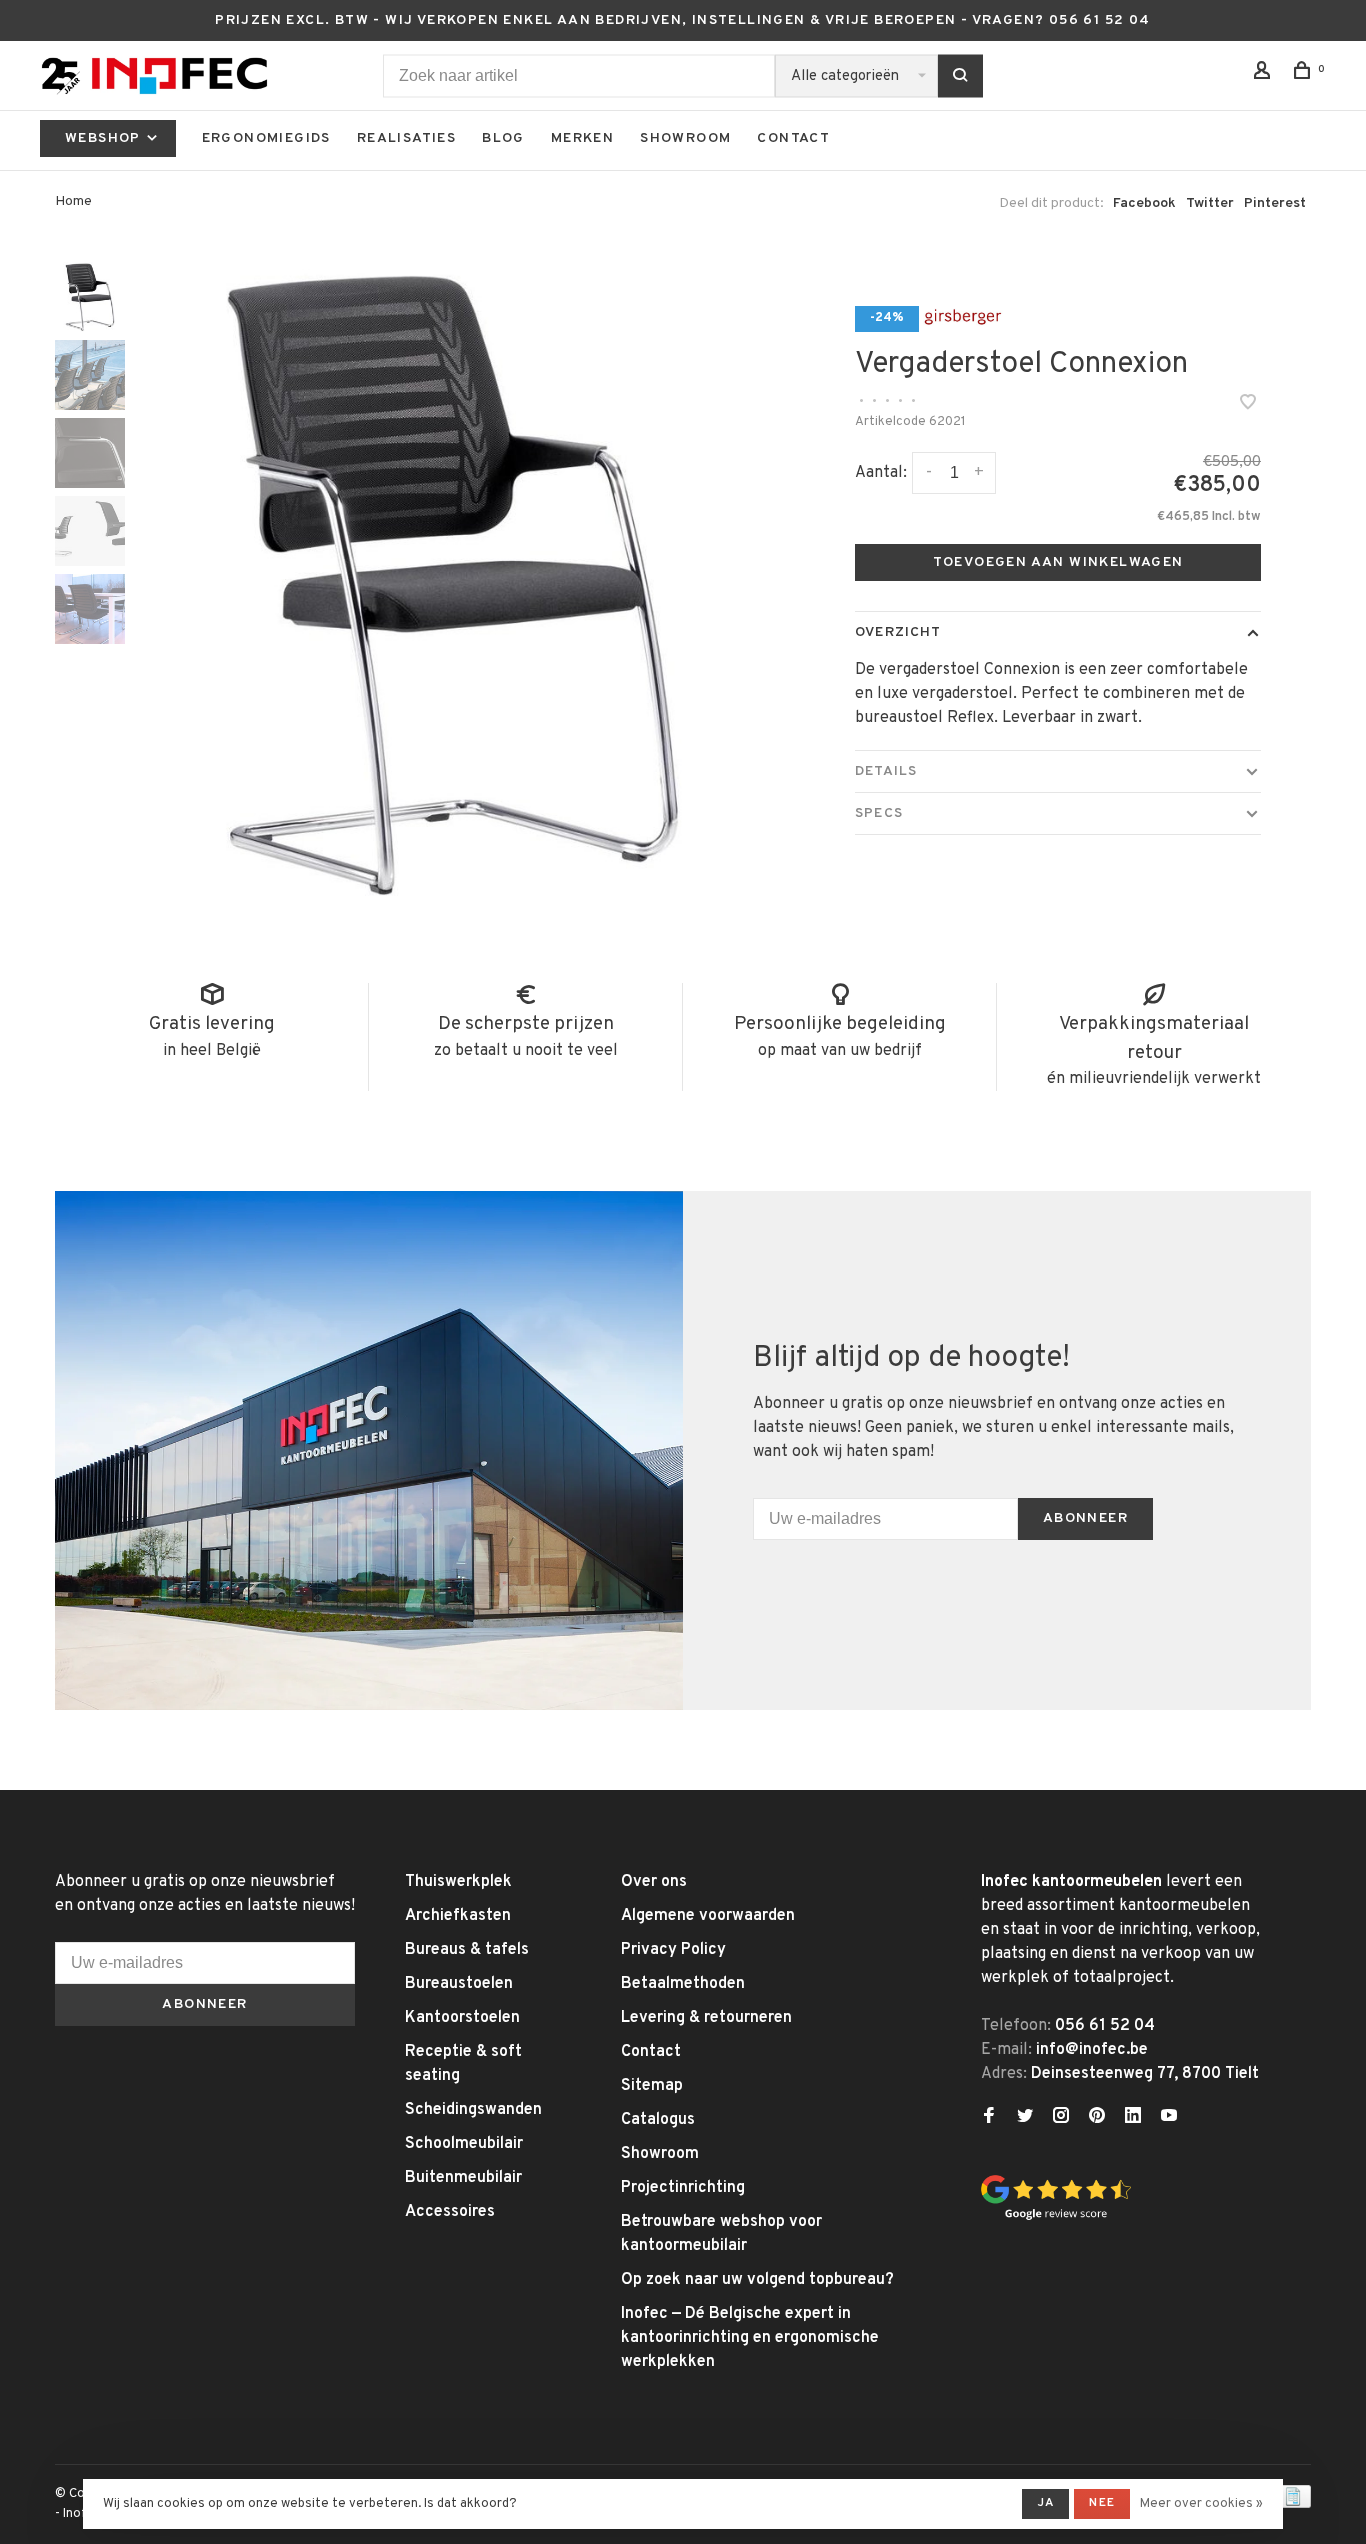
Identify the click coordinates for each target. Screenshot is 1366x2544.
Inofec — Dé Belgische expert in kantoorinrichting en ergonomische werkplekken (750, 2338)
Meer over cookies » (1201, 2504)
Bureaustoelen (459, 1984)
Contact (793, 138)
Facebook (1144, 203)
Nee (1102, 2503)
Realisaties (406, 138)
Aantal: (881, 473)
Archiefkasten (458, 1916)
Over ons (654, 1882)
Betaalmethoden (683, 1984)
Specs (879, 813)
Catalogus (658, 2120)
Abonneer (1085, 1518)
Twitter (1210, 203)
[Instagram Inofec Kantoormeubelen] (1061, 2118)
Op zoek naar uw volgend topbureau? (757, 2280)
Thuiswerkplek (458, 1882)
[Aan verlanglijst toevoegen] (1248, 405)
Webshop (105, 138)
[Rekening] (1265, 74)
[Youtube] (1169, 2118)
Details (886, 771)
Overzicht (898, 632)
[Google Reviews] (1056, 2217)
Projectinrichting (683, 2188)
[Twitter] (1025, 2118)
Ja (1045, 2503)
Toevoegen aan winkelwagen (1058, 562)
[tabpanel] (453, 585)
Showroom (685, 138)
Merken (582, 138)
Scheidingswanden (473, 2110)
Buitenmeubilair (463, 2178)
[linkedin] (1133, 2118)
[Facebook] (989, 2118)
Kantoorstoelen (462, 2018)
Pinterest (1275, 203)
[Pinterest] (1097, 2118)
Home (73, 201)
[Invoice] (1293, 2504)
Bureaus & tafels (467, 1950)
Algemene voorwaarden (708, 1916)
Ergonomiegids (266, 138)
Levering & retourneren (706, 2018)
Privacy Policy (673, 1950)
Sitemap (652, 2086)
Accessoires (450, 2212)
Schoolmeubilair (464, 2144)
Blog (503, 138)
